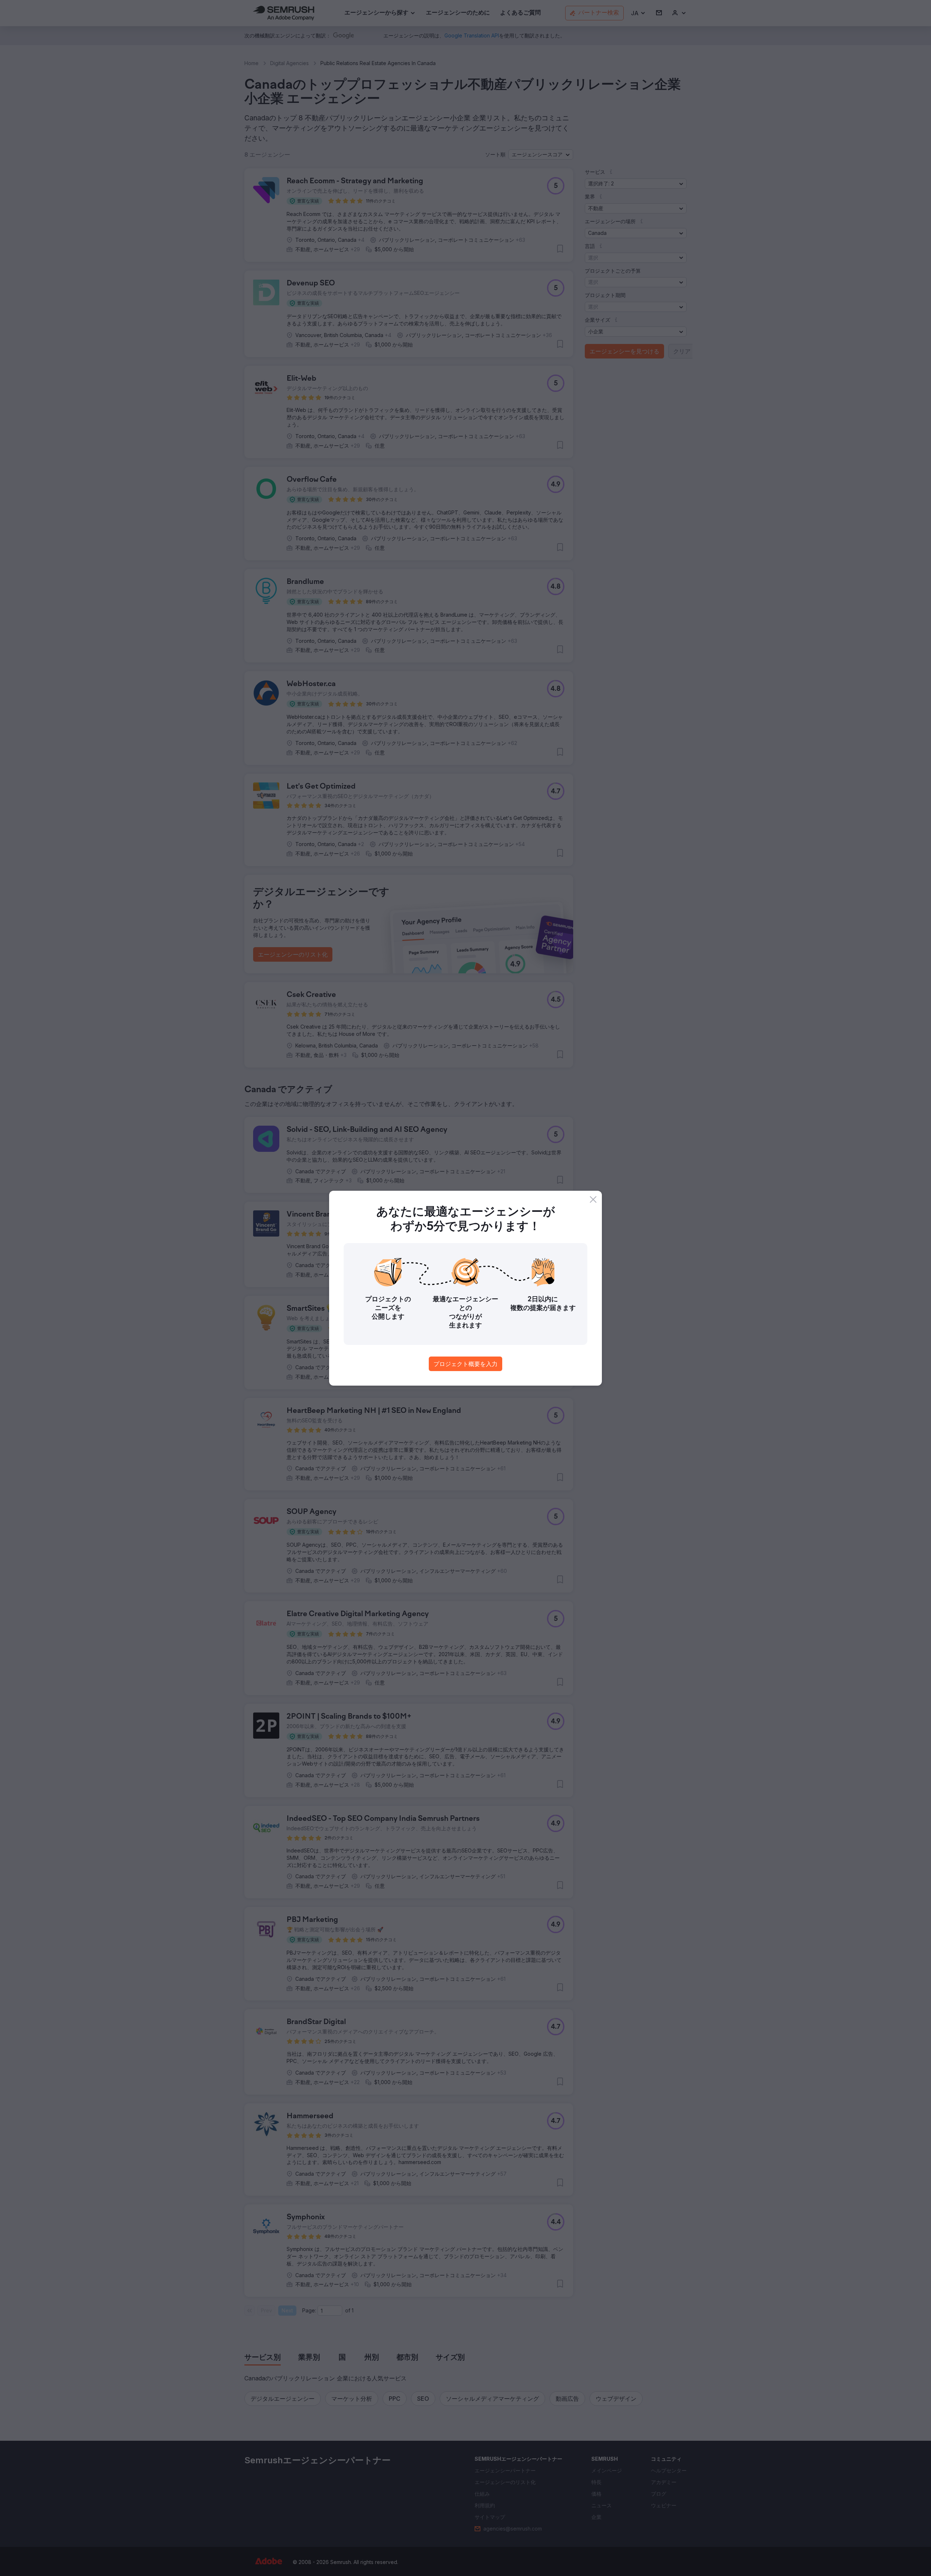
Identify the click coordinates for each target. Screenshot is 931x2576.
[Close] (593, 1199)
